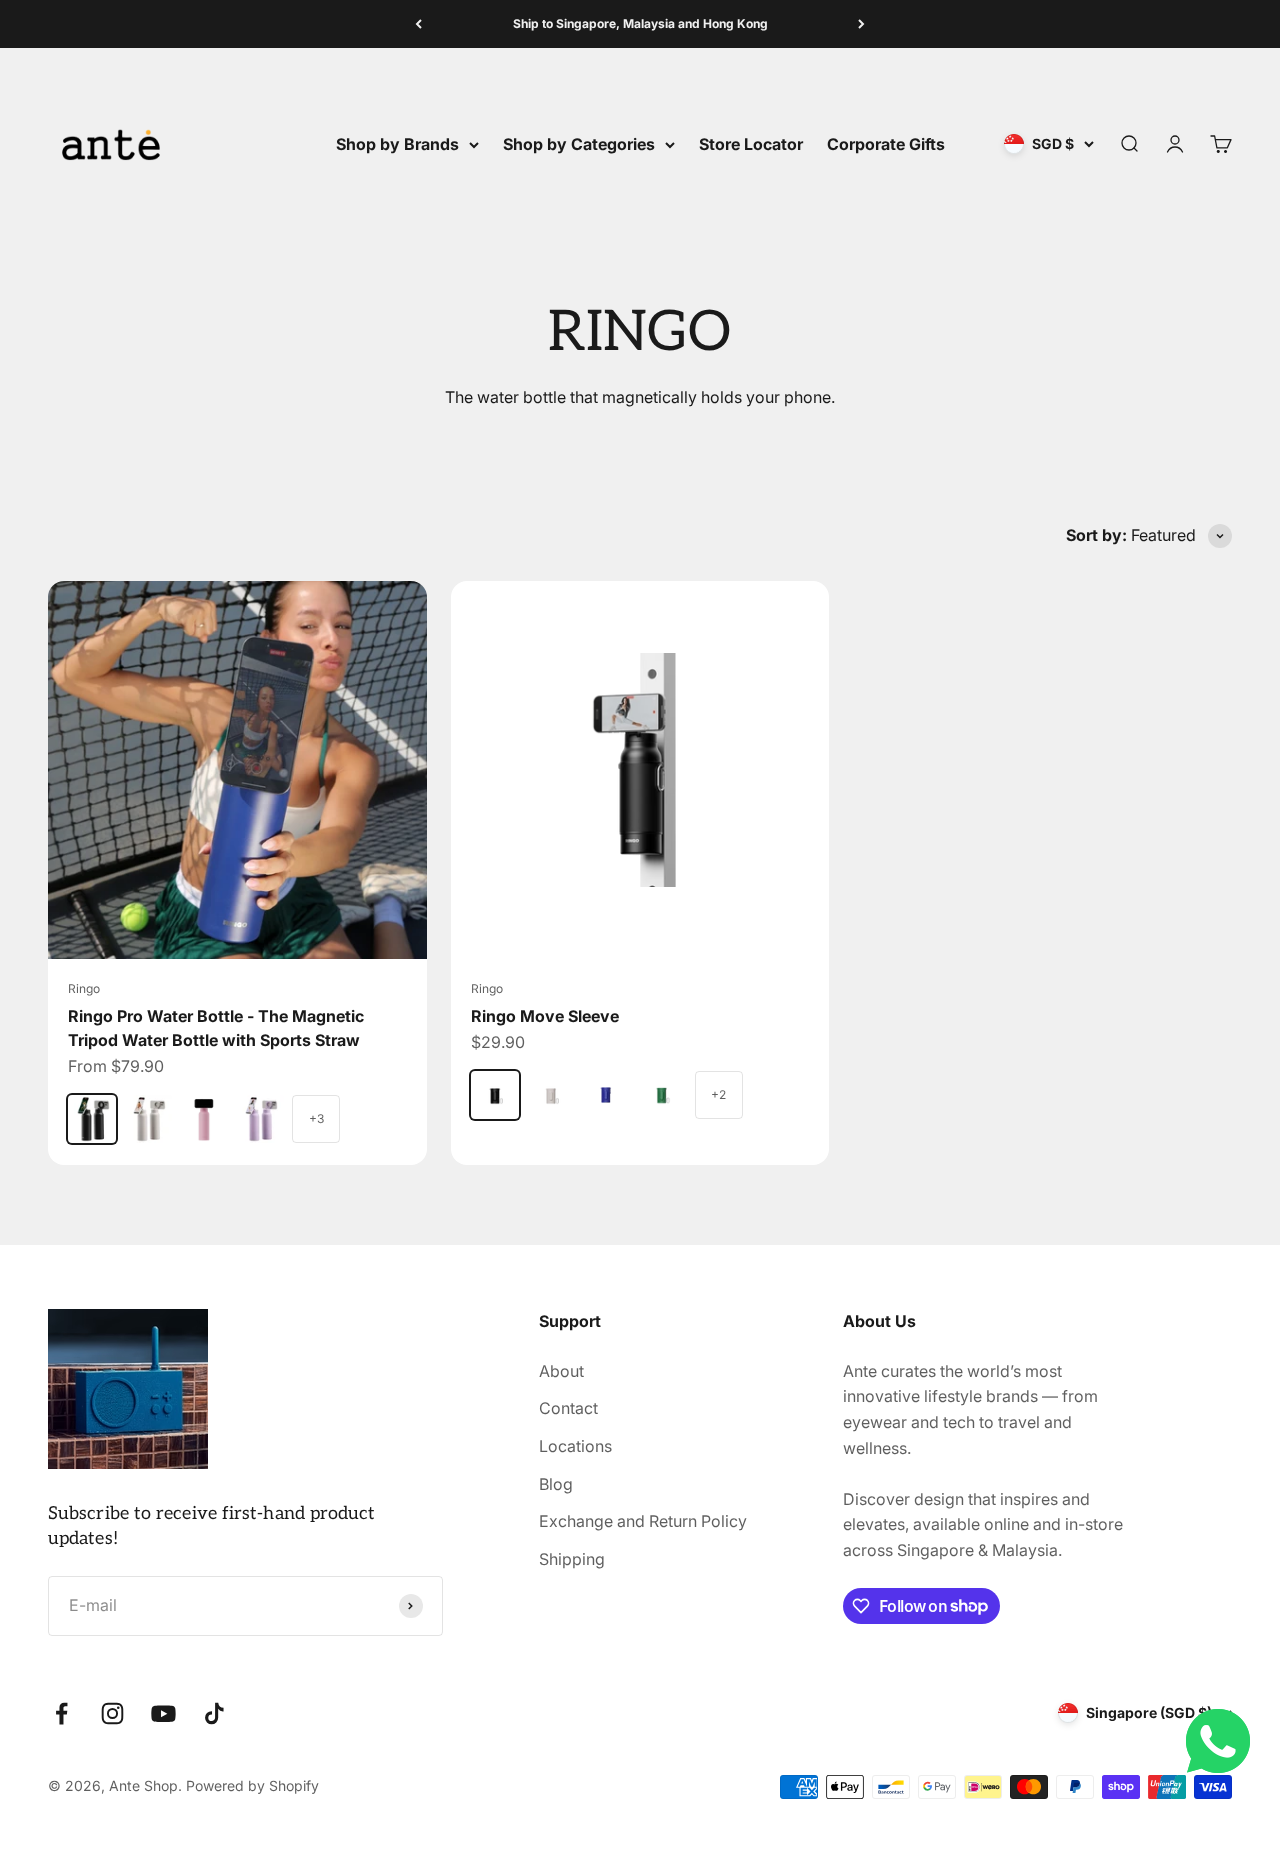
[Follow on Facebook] (61, 1713)
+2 (718, 1094)
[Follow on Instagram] (112, 1713)
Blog (556, 1484)
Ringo (84, 988)
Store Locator (751, 144)
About (561, 1371)
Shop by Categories (579, 144)
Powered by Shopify (252, 1785)
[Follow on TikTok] (214, 1713)
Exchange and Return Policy (643, 1521)
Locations (575, 1446)
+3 (316, 1118)
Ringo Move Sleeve (545, 1016)
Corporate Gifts (886, 144)
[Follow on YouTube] (163, 1713)
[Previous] (418, 24)
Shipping (572, 1559)
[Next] (861, 24)
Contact (568, 1408)
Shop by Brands (397, 144)
